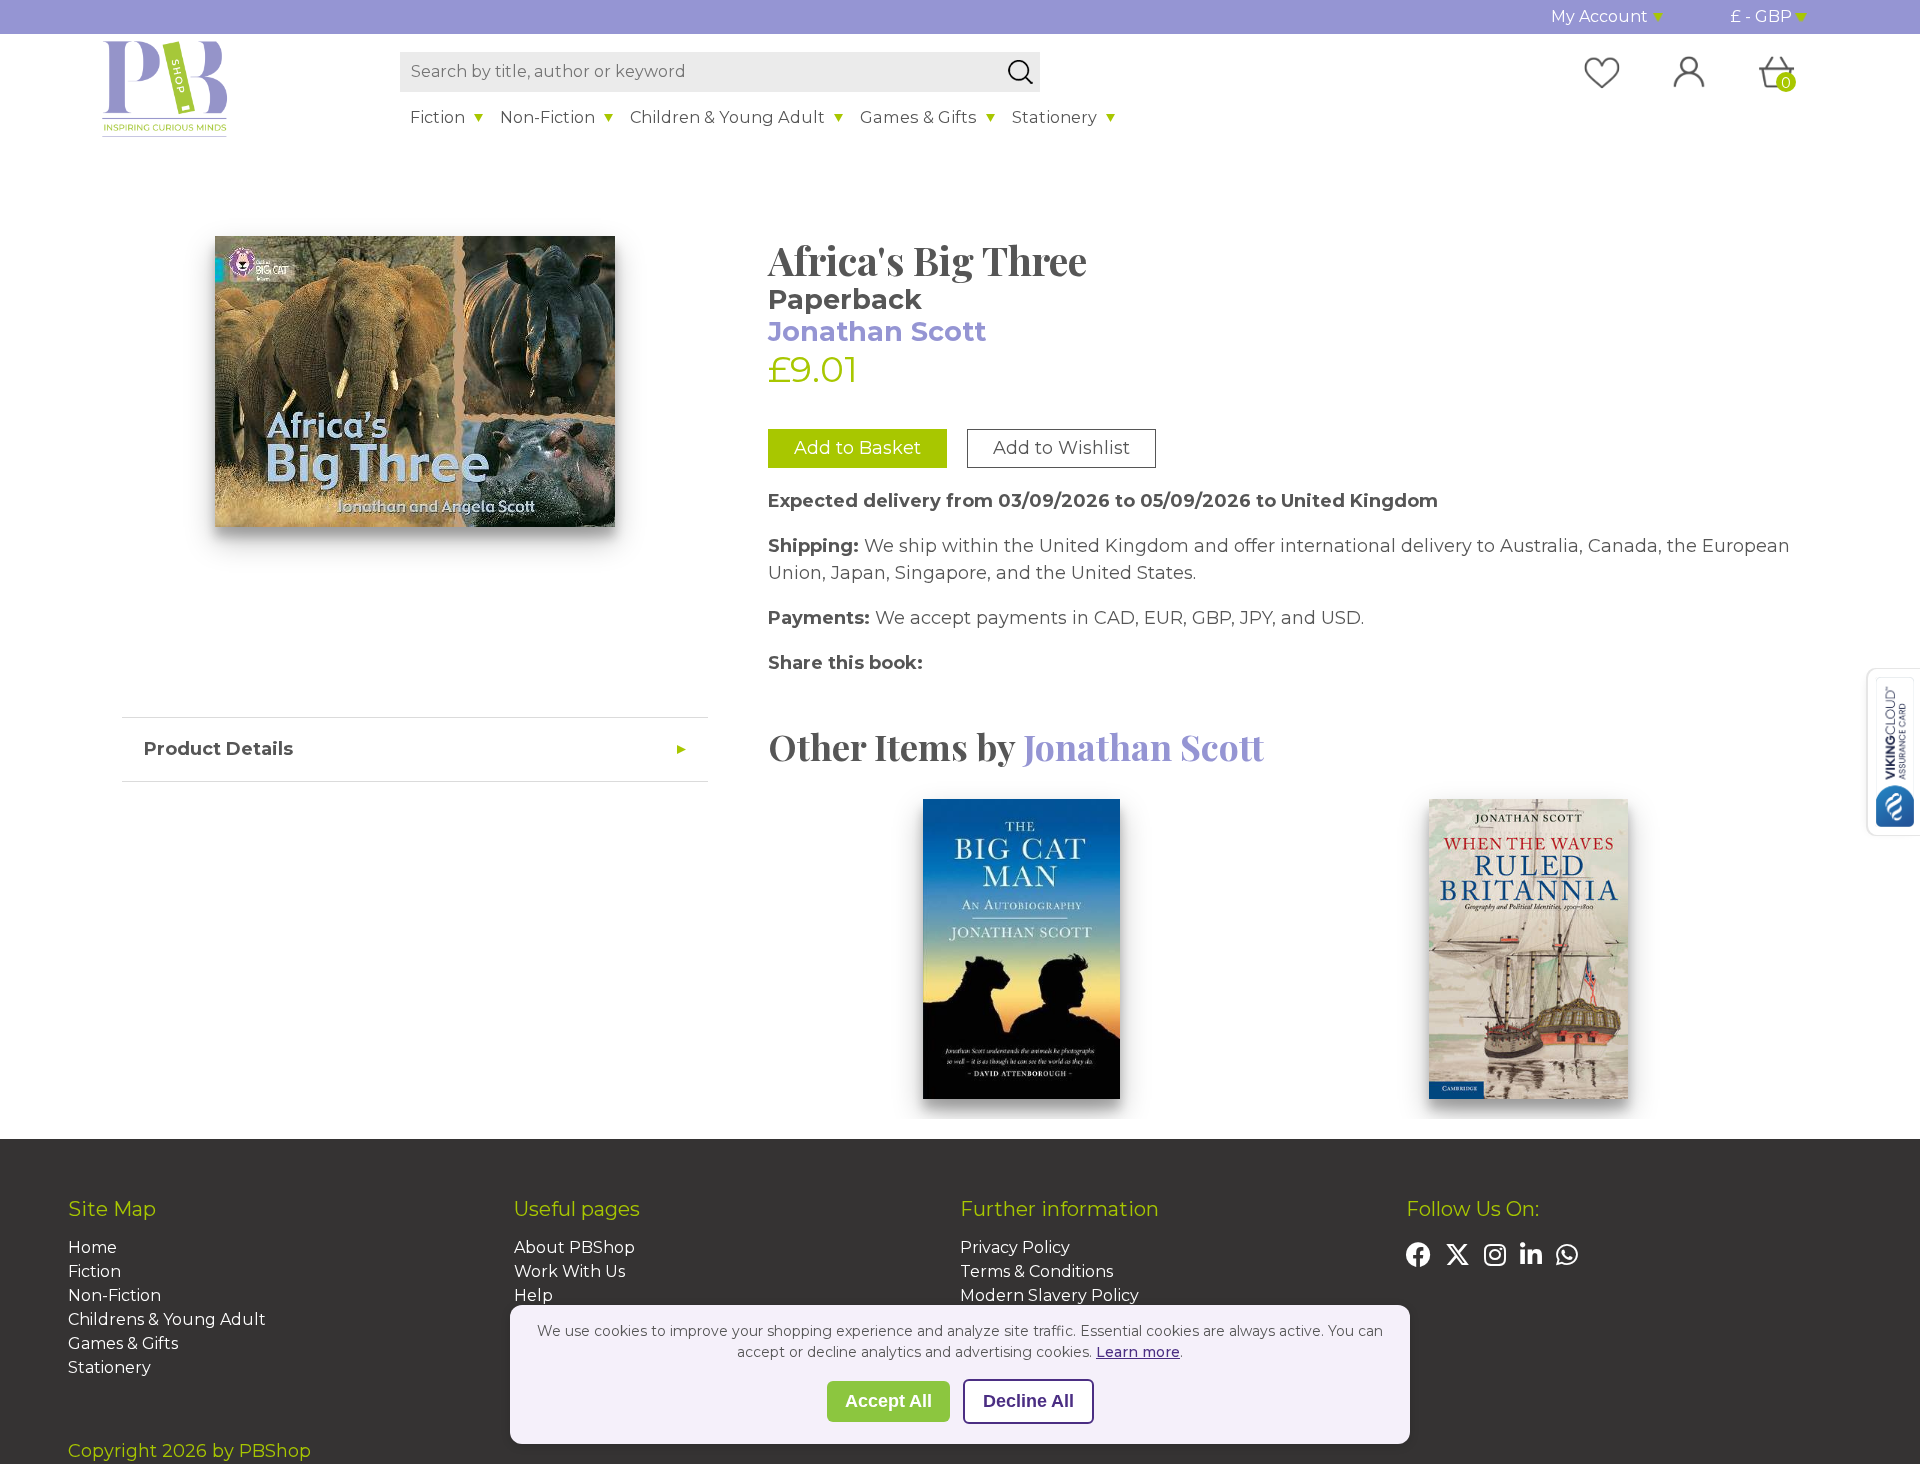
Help (533, 1295)
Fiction (437, 117)
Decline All (1028, 1401)
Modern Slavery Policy (1049, 1295)
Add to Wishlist (1061, 448)
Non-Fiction (547, 117)
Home (92, 1247)
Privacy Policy (1015, 1247)
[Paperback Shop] (165, 88)
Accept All (888, 1401)
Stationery (1054, 117)
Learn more (1138, 1352)
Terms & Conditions (1036, 1271)
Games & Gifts (918, 117)
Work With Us (569, 1271)
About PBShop (574, 1247)
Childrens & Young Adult (167, 1319)
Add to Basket (857, 448)
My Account (1599, 16)
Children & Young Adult (727, 117)
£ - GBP (1761, 16)
